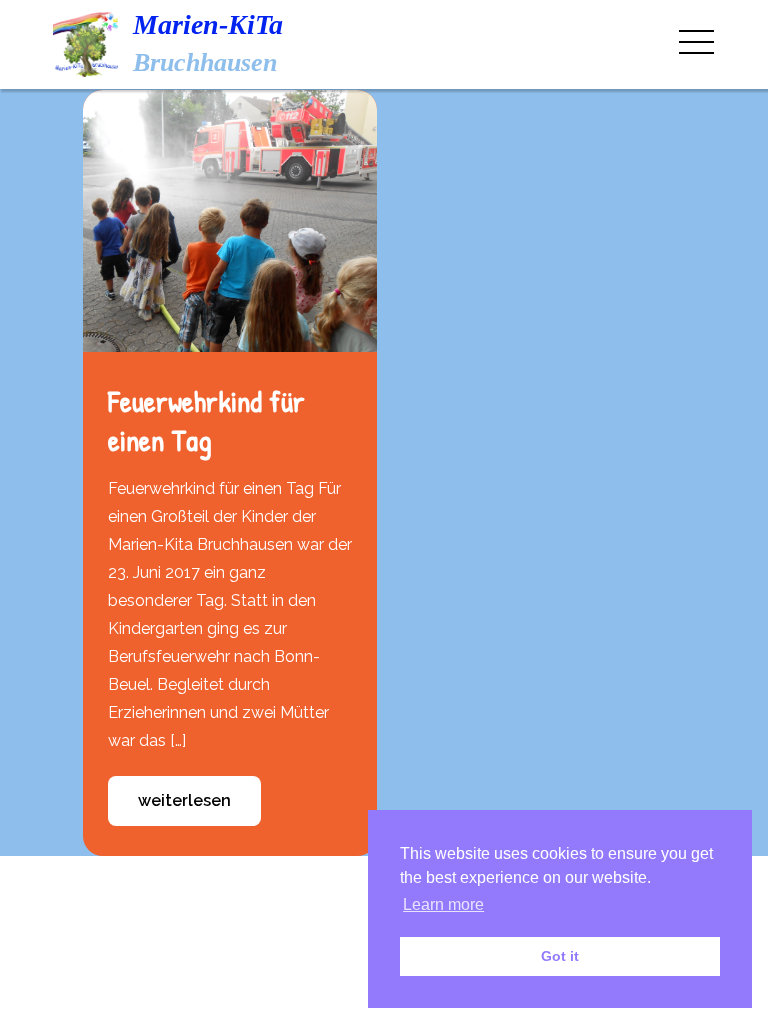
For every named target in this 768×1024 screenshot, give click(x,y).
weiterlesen (184, 800)
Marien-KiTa (208, 24)
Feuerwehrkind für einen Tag (206, 420)
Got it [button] (560, 956)
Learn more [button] (443, 904)
